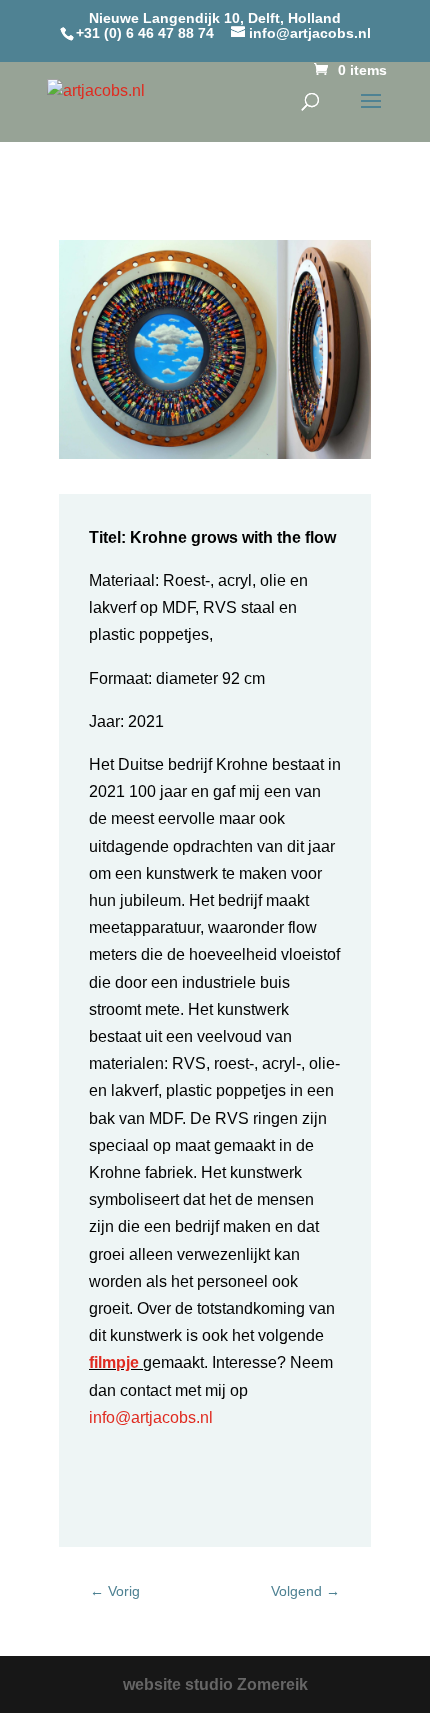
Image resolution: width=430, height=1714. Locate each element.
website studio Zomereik (215, 1684)
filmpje (114, 1362)
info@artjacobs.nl (151, 1417)
